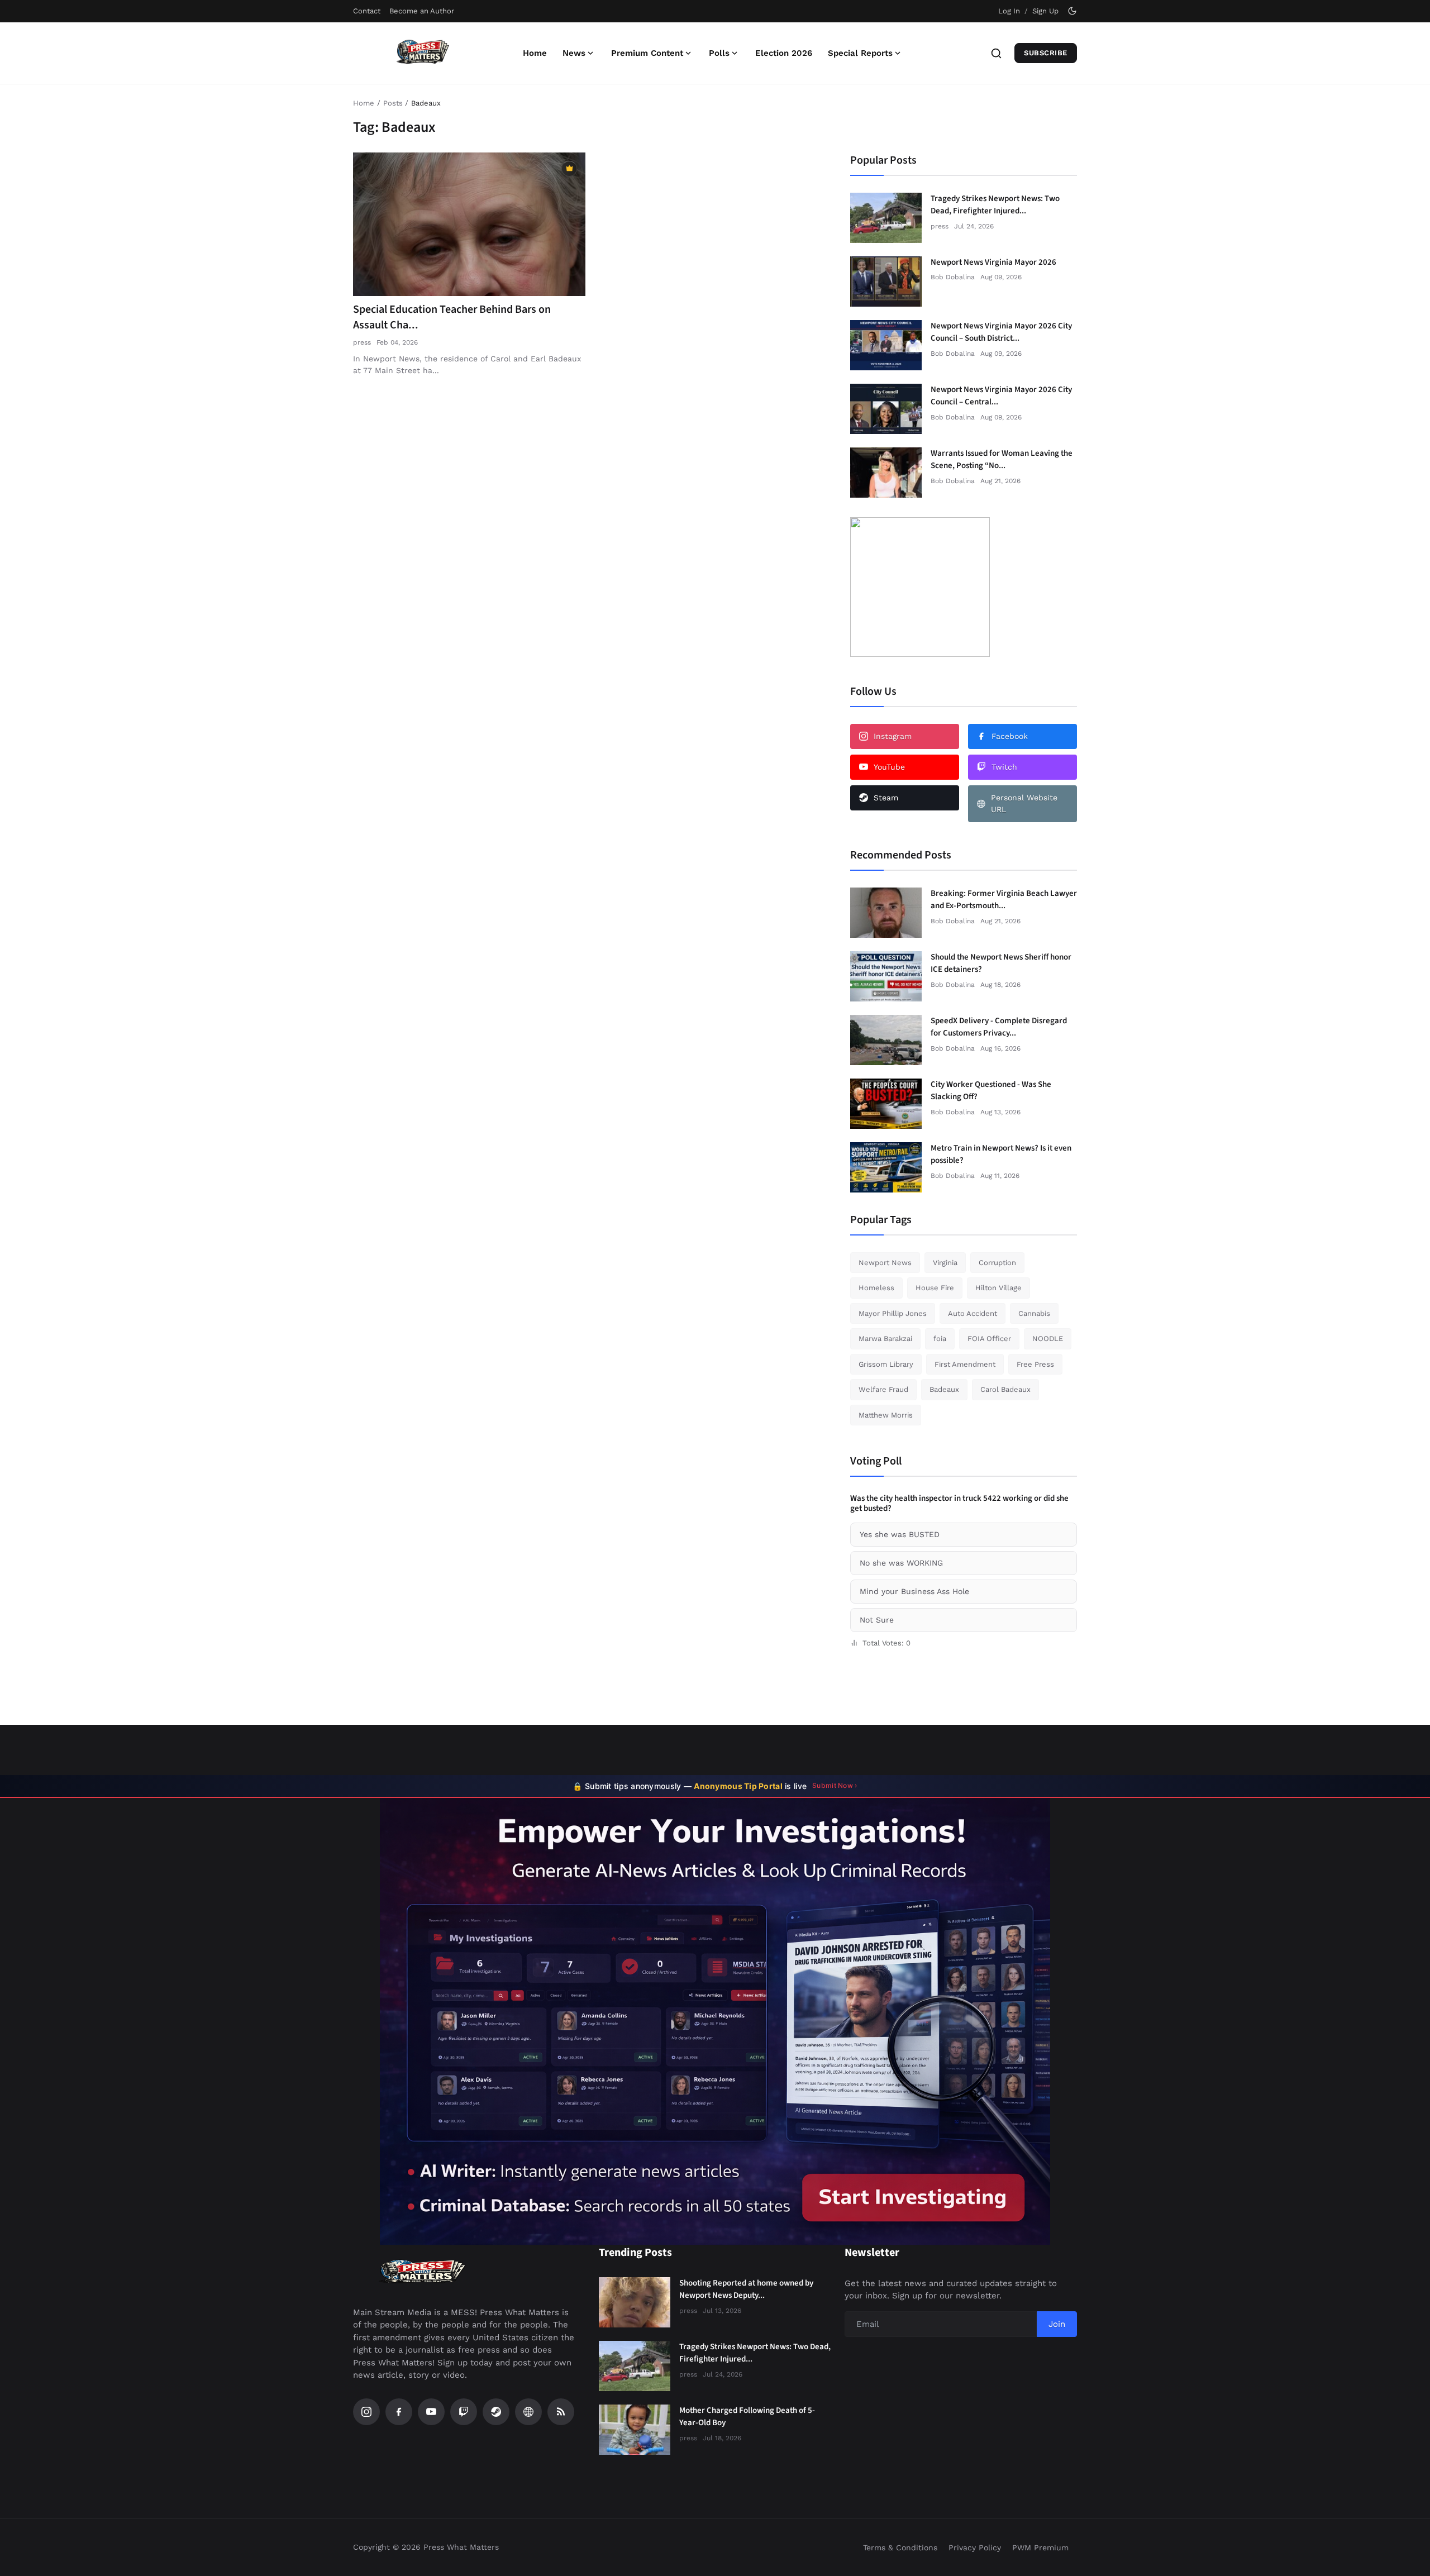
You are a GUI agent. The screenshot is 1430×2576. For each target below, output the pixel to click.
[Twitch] (464, 2412)
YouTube (889, 767)
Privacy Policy (975, 2548)
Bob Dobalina (953, 277)
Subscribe (1046, 53)
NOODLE (1048, 1339)
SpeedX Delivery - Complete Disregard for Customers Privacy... (999, 1027)
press (362, 342)
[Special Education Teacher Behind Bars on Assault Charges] (469, 225)
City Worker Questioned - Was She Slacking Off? (991, 1091)
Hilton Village (998, 1288)
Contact (367, 11)
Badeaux (944, 1389)
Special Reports (860, 53)
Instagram (893, 736)
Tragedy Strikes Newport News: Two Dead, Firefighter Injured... (995, 205)
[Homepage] (423, 53)
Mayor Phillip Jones (893, 1313)
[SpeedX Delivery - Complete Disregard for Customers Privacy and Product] (886, 1040)
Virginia (945, 1263)
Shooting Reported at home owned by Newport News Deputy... (746, 2289)
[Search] (996, 53)
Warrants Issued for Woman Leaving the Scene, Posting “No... (1002, 460)
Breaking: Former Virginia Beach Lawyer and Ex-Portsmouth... (1004, 900)
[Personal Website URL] (528, 2412)
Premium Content (647, 53)
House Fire (935, 1288)
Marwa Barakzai (885, 1339)
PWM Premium (1040, 2548)
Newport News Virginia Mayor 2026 (993, 262)
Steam (886, 798)
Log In (1009, 11)
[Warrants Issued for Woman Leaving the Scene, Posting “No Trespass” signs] (886, 473)
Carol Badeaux (1005, 1389)
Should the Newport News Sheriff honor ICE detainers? (1001, 963)
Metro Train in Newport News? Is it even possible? (1001, 1155)
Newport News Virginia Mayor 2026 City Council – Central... (1001, 396)
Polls (719, 53)
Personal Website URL (1024, 803)
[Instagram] (366, 2412)
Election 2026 (784, 53)
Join (1057, 2324)
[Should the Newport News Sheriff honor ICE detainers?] (886, 976)
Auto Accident (973, 1313)
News (574, 53)
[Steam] (496, 2412)
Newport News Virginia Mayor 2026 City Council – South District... (1001, 332)
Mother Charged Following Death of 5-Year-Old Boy (747, 2417)
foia (940, 1339)
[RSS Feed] (561, 2412)
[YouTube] (431, 2412)
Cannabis (1034, 1313)
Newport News (885, 1263)
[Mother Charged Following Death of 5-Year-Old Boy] (635, 2430)
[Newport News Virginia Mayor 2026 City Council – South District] (886, 345)
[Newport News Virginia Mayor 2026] (886, 282)
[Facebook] (399, 2412)
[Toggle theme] (1072, 11)
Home (535, 53)
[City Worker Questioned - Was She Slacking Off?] (886, 1104)
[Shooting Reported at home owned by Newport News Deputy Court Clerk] (635, 2302)
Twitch (1004, 767)
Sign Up (1045, 11)
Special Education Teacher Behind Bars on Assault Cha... (452, 317)
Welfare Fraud (883, 1389)
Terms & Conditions (900, 2548)
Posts (393, 103)
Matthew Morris (886, 1415)
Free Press (1035, 1364)
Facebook (1010, 736)
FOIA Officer (989, 1339)
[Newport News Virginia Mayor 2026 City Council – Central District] (886, 409)
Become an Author (422, 11)
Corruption (997, 1263)
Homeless (876, 1288)
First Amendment (965, 1364)
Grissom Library (886, 1364)
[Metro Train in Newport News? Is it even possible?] (886, 1167)
